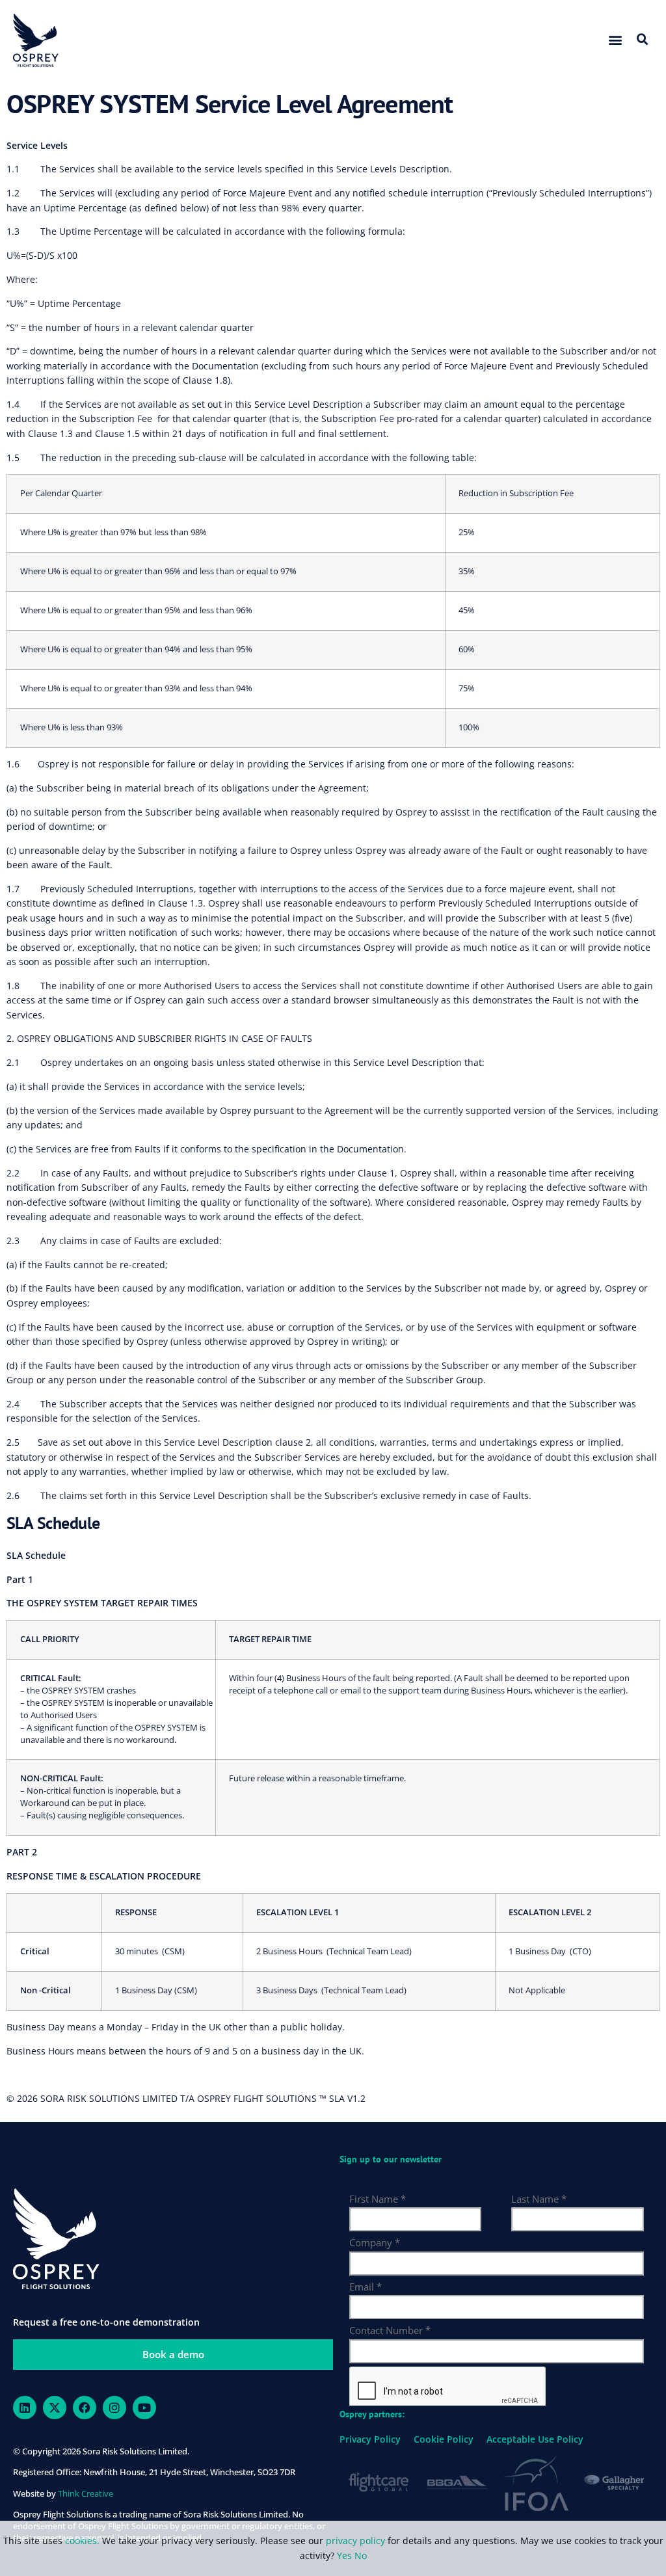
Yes (344, 2556)
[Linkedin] (25, 2408)
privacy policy (355, 2541)
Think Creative (86, 2493)
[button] (615, 40)
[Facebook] (85, 2408)
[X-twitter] (55, 2408)
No (361, 2556)
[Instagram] (114, 2408)
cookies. (84, 2541)
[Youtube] (144, 2408)
